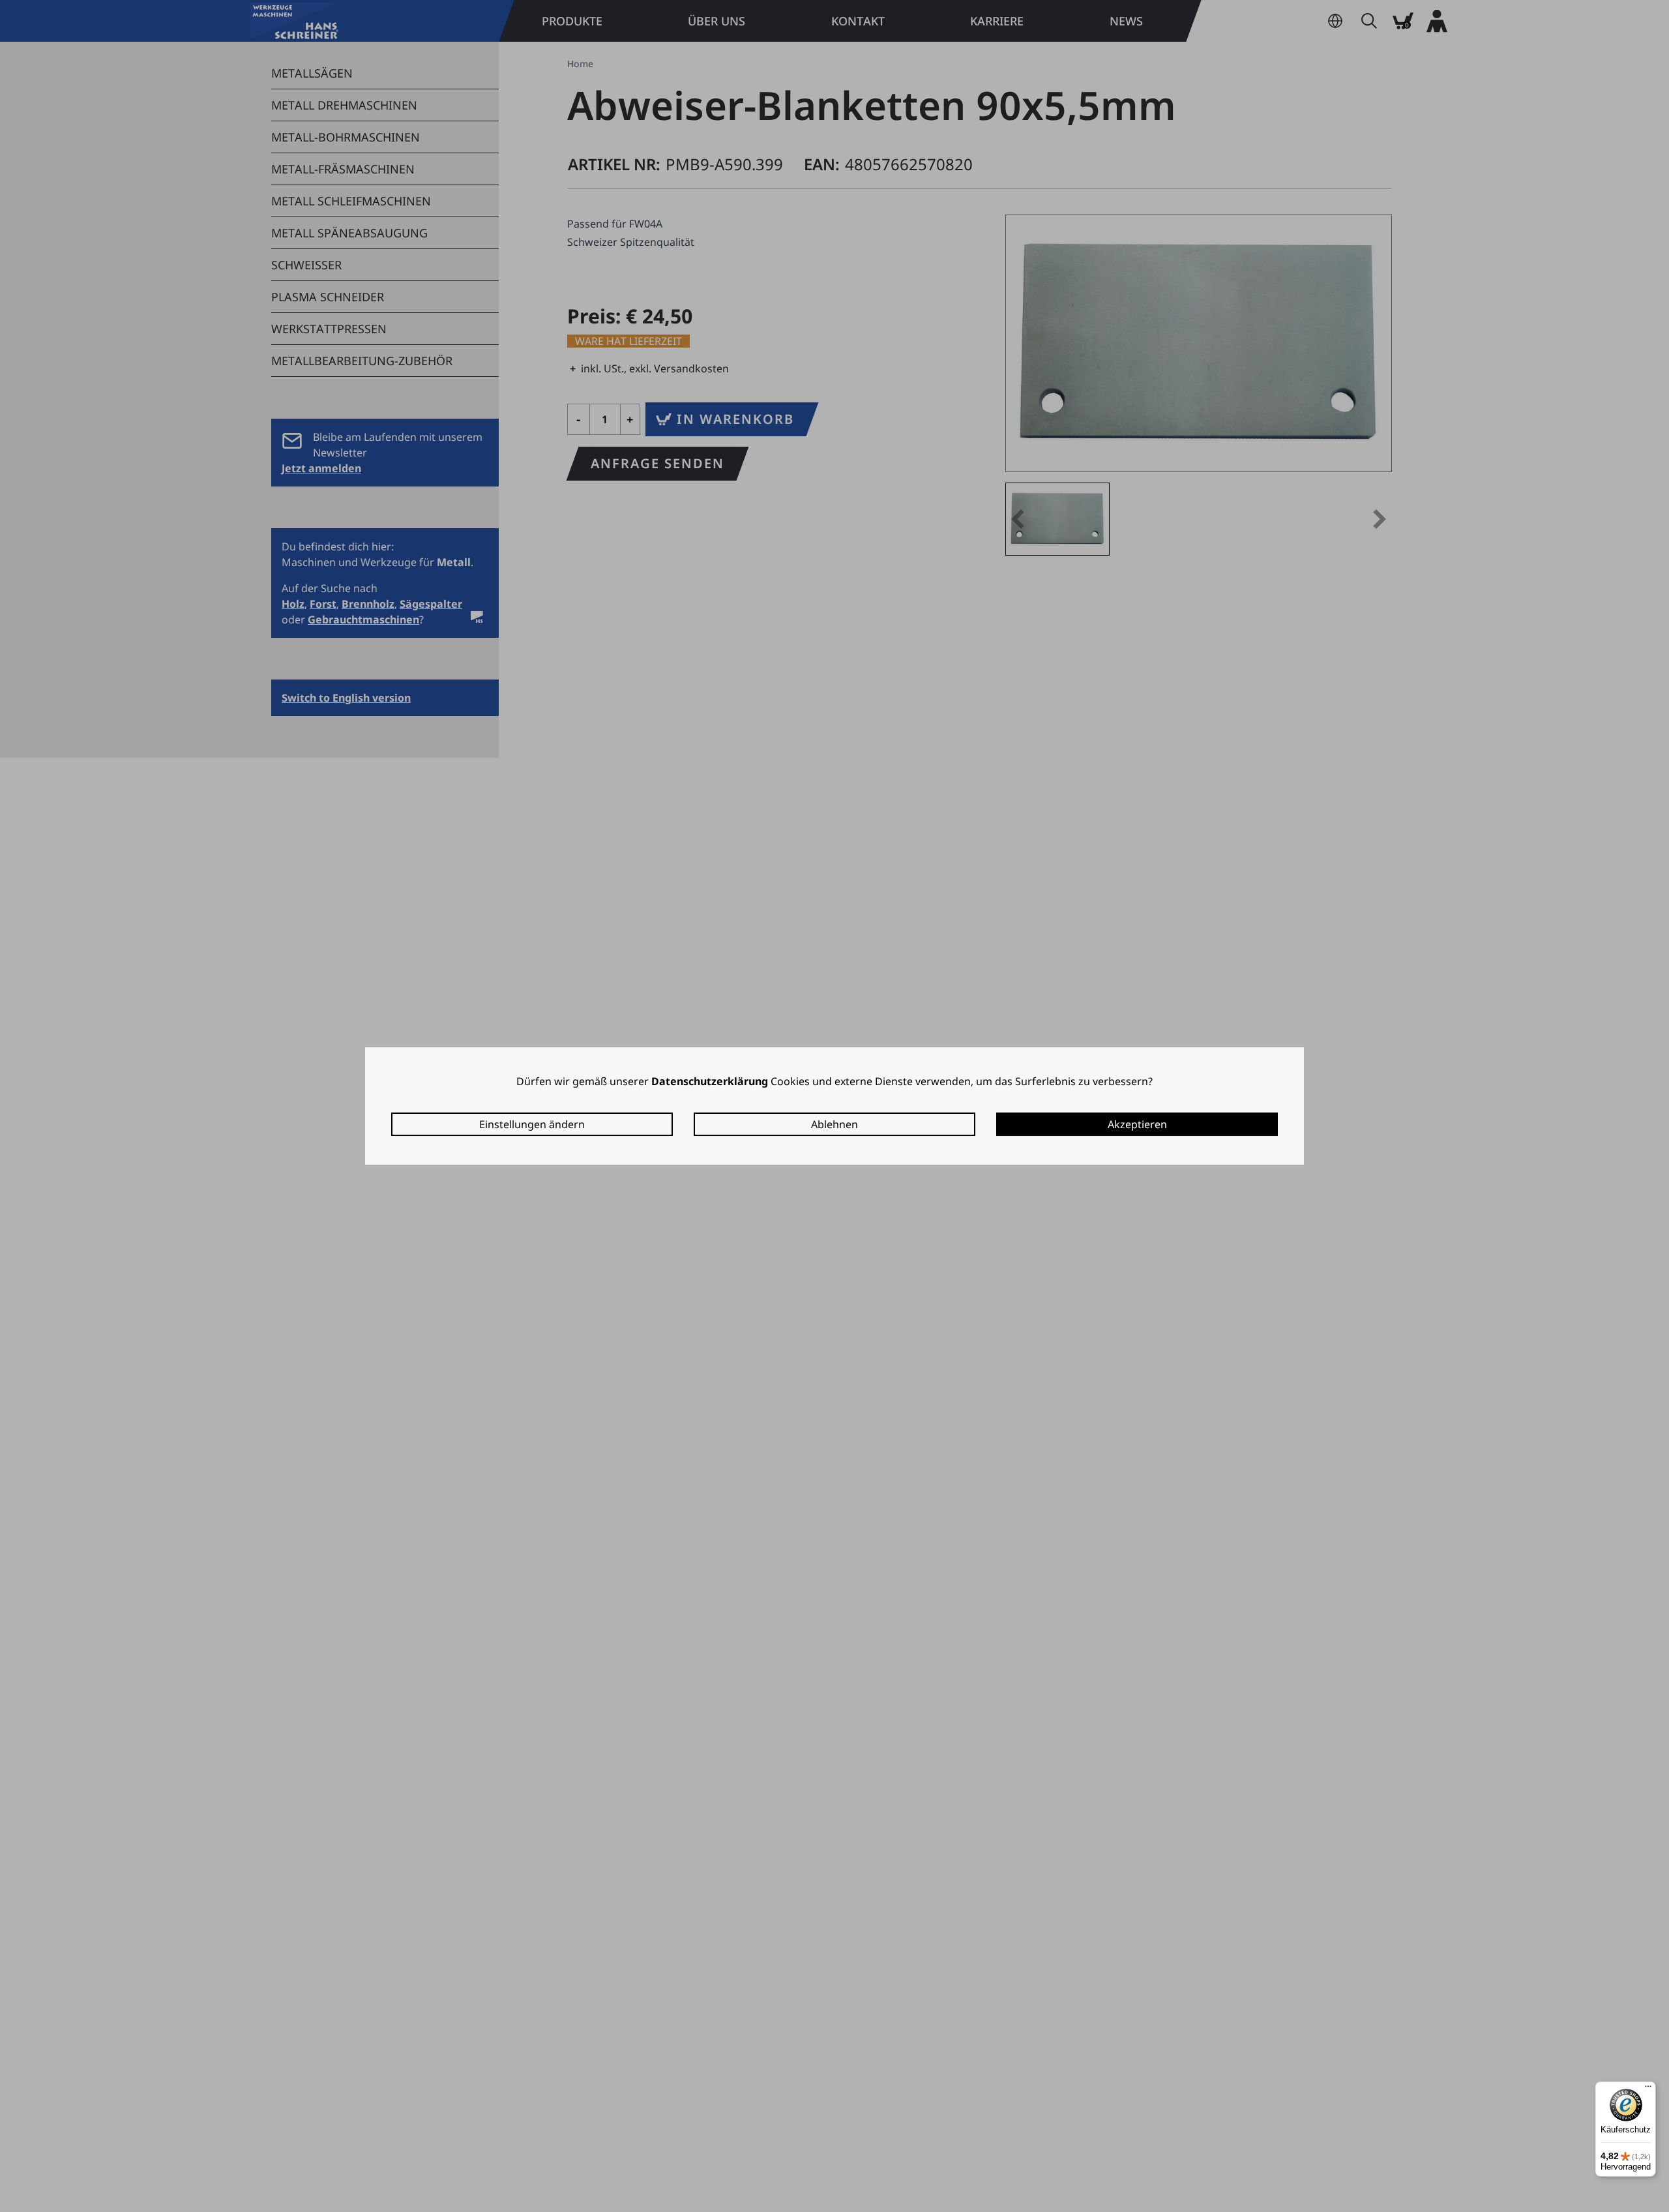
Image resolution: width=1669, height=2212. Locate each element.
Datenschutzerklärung (710, 1081)
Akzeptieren (1137, 1124)
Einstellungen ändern (532, 1124)
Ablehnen (834, 1124)
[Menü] (1648, 2089)
